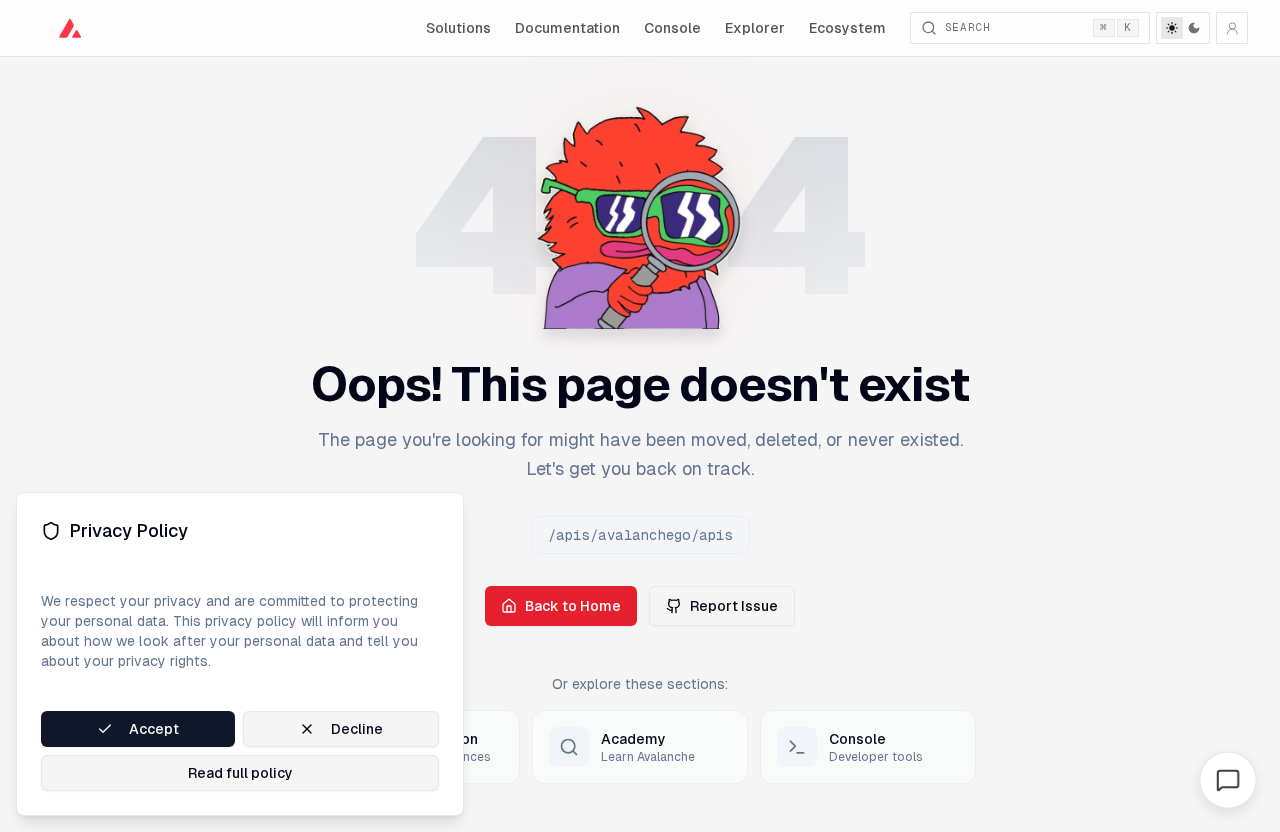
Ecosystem (847, 28)
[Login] (1232, 28)
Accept (154, 729)
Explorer (755, 28)
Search (1038, 27)
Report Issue (734, 606)
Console (672, 28)
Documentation (567, 28)
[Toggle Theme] (1183, 28)
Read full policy (240, 773)
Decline (357, 729)
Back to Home (573, 606)
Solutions (458, 28)
